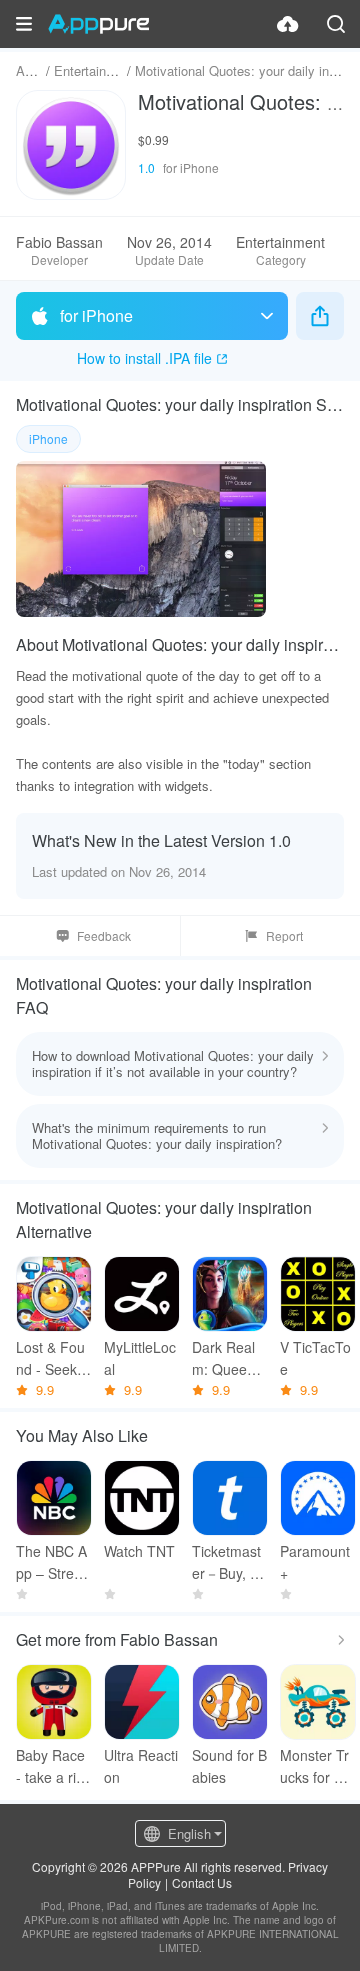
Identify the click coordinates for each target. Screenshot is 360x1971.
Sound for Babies (229, 1766)
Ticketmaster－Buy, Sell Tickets (229, 1562)
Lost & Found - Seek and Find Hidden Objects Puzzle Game (54, 1358)
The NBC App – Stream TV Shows (52, 1562)
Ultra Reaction (141, 1766)
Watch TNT (139, 1551)
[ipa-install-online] (288, 24)
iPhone (48, 438)
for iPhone (96, 315)
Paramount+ (315, 1562)
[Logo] (98, 24)
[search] (336, 24)
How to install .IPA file (144, 358)
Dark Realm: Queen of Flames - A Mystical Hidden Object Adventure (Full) (229, 1358)
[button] (24, 24)
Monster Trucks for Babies (315, 1766)
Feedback (104, 935)
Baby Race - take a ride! (50, 1766)
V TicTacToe (315, 1358)
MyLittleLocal (140, 1358)
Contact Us (202, 1882)
